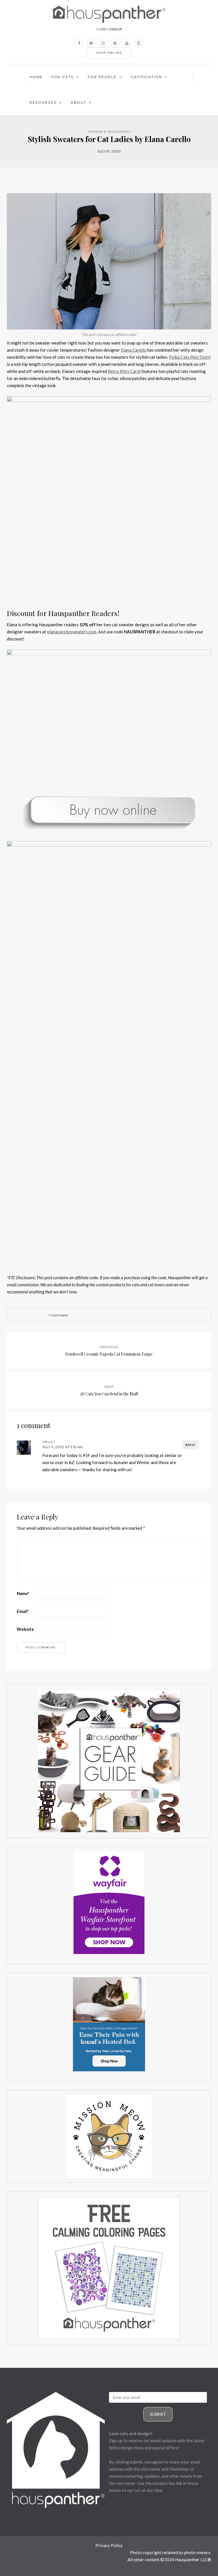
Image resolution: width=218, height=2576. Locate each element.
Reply (190, 1445)
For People (102, 77)
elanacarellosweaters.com (72, 632)
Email (23, 1611)
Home (36, 77)
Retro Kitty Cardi (124, 371)
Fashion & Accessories (109, 132)
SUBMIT (158, 2414)
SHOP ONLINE (109, 53)
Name (23, 1593)
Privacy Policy (109, 2545)
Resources (43, 102)
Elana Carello (134, 350)
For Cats (62, 77)
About (78, 102)
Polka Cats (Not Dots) (190, 357)
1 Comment (58, 1315)
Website (25, 1629)
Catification (146, 77)
